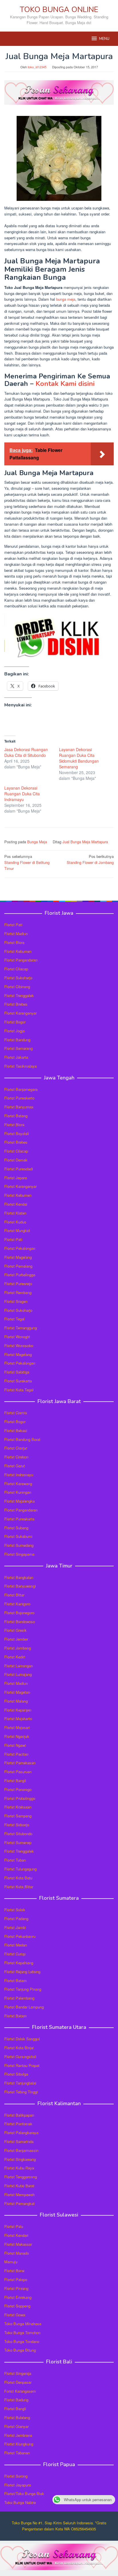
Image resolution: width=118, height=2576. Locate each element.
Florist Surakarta (18, 1381)
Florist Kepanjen (18, 1710)
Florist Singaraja (18, 2373)
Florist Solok (15, 1910)
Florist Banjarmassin (21, 2150)
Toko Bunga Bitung (20, 2350)
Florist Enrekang (18, 2297)
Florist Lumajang (18, 1674)
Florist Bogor (15, 1022)
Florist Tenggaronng (21, 2177)
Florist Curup (15, 1954)
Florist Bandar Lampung (24, 2007)
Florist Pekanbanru (20, 1936)
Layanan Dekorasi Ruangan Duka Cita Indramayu (22, 794)
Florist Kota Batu (18, 1878)
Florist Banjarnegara (21, 1089)
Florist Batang (16, 1116)
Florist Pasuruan (18, 1772)
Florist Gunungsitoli (20, 2057)
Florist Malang (16, 1701)
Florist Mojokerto (18, 1719)
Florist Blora (14, 942)
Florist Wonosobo (19, 1346)
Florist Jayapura (18, 2485)
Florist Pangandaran (21, 960)
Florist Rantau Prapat (22, 2065)
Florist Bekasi (16, 1430)
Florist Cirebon (16, 1457)
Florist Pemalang (18, 1266)
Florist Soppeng (17, 2306)
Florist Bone (14, 2271)
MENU (104, 39)
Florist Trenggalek (19, 995)
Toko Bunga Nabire (20, 2502)
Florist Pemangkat (19, 2203)
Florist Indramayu (19, 1475)
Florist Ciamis (16, 1413)
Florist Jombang (18, 1648)
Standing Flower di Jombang (90, 859)
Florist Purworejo (18, 1284)
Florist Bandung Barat (22, 1439)
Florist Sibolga (16, 2074)
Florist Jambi (15, 1927)
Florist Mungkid (17, 1230)
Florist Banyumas (19, 1107)
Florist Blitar (14, 1595)
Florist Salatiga (17, 1372)
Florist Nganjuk (17, 1736)
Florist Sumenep (18, 1842)
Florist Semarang (18, 1048)
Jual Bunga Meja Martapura (85, 842)
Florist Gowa (15, 2315)
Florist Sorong (16, 2476)
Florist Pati (13, 925)
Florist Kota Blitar (19, 1887)
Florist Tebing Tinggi (21, 2092)
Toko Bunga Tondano (22, 2341)
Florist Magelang (18, 1257)
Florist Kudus (15, 1222)
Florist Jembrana (18, 2435)
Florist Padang (16, 1919)
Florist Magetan (17, 1692)
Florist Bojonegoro (19, 1613)
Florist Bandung (17, 1040)
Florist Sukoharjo (18, 978)
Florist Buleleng (17, 2417)
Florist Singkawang (20, 2159)
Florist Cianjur (16, 1448)
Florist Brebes (16, 1004)
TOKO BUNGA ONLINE (59, 10)
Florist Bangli (15, 2409)
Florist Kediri (15, 1657)
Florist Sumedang (19, 1545)
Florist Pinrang (16, 2288)
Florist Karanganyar (20, 1013)
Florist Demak (16, 1160)
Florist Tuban (15, 1860)
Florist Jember (16, 1639)
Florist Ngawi (15, 1745)
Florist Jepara (16, 1178)
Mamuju (11, 2262)
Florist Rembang (18, 1292)
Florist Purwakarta (19, 1519)
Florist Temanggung (21, 1328)
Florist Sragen (16, 1301)
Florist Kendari (16, 2235)
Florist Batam (15, 1980)
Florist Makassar (18, 2244)
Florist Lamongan (19, 1666)
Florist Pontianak (18, 2124)
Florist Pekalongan (20, 1248)
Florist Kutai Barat (19, 2186)
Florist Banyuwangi (20, 1586)
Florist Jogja (14, 1031)
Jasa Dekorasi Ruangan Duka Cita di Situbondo (26, 752)
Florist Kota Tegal (19, 1390)
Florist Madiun (16, 934)
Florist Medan (16, 1945)
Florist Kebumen (18, 951)
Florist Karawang (18, 1484)
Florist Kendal (16, 1204)
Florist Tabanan (17, 2453)
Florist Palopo (16, 2279)
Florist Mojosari (17, 1727)
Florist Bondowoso (20, 1622)
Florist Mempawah (19, 2195)
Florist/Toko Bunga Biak (24, 2494)
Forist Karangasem (20, 2391)
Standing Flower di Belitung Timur (27, 862)
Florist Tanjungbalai (20, 2083)
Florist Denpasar (18, 2382)
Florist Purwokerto (19, 1098)
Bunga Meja (37, 842)
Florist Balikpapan (19, 2115)
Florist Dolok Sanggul (22, 2039)
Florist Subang (16, 1528)
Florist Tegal (14, 1319)
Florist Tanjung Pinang (23, 1989)
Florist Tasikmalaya (20, 1066)
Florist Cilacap (16, 969)
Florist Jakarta (16, 1057)
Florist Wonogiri (17, 1337)
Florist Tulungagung (20, 1869)
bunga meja (66, 299)
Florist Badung (16, 2400)
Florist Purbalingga (20, 1275)
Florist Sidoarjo (17, 1825)
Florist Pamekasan (20, 1763)
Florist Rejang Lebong (22, 1972)
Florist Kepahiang (19, 1963)
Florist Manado (17, 2253)
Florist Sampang (18, 1816)
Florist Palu (14, 2226)
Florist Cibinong (17, 987)
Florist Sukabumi (18, 1536)
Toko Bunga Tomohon (22, 2333)
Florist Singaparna (19, 1554)
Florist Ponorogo (18, 1789)
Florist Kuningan (18, 1492)
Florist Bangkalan (19, 1577)
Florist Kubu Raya (19, 2168)
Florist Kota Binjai (19, 2048)
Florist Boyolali (17, 1133)
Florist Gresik (15, 1630)
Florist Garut (15, 1466)
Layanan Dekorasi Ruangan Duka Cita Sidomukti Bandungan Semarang (79, 758)
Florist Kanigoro (17, 1604)
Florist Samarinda (19, 2141)
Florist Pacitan (16, 1754)
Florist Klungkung (19, 2444)
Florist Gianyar (16, 2426)
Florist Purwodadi (19, 1169)
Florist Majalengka (19, 1501)
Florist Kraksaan (18, 1807)
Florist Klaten (15, 1213)
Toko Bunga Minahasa (23, 2324)
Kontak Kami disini (65, 384)
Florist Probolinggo (20, 1798)
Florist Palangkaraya (21, 2133)
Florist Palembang (19, 1998)
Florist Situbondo (18, 1834)
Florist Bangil (15, 1781)
